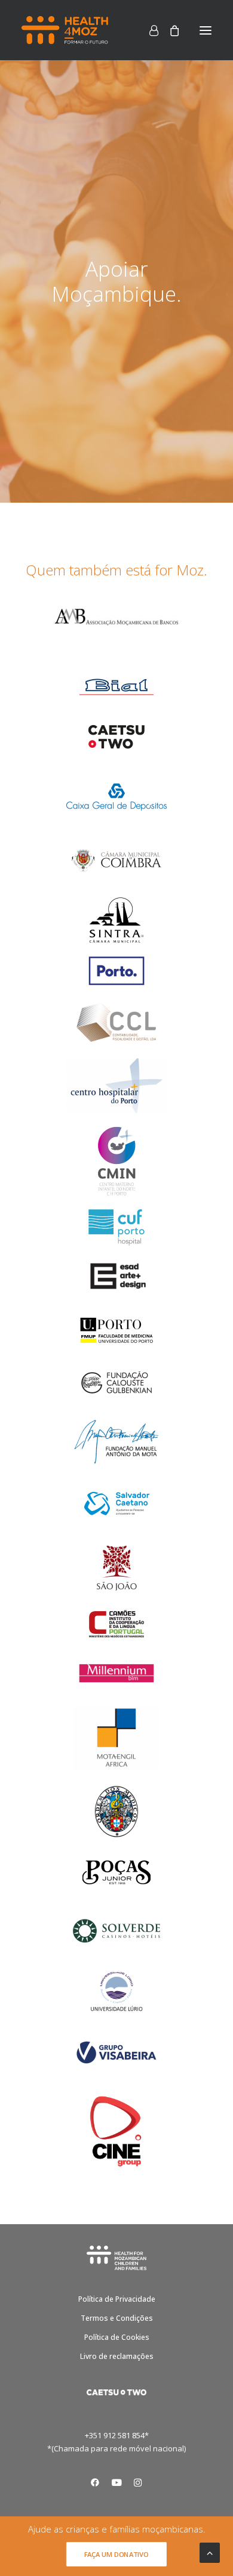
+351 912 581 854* (117, 2435)
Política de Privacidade (117, 2299)
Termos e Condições (117, 2318)
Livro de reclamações (117, 2356)
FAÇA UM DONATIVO (116, 2554)
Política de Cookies (117, 2337)
